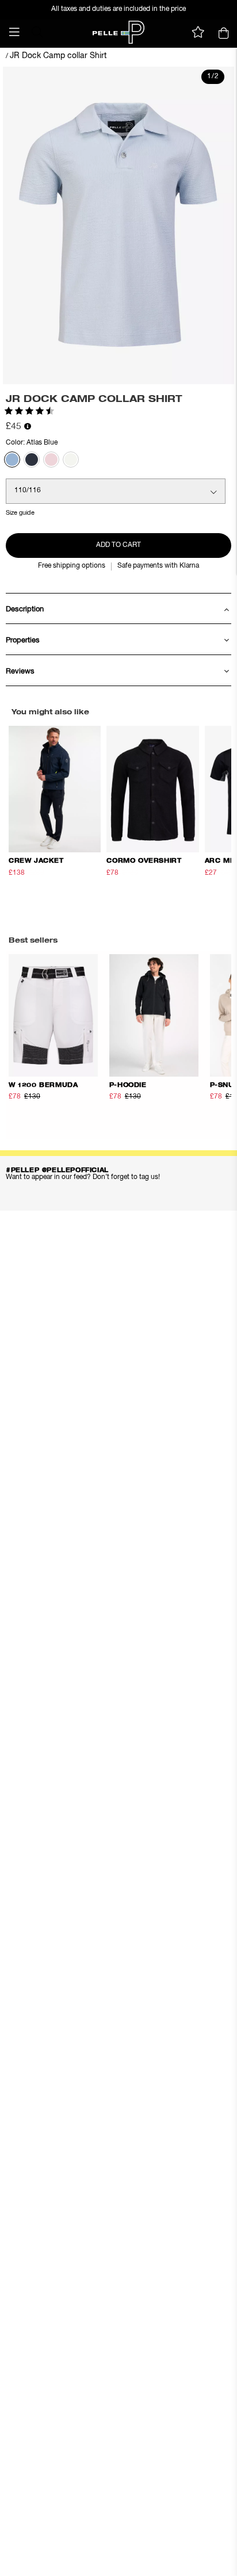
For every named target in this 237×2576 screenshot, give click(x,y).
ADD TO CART (118, 545)
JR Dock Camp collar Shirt (58, 56)
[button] (14, 32)
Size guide (20, 513)
